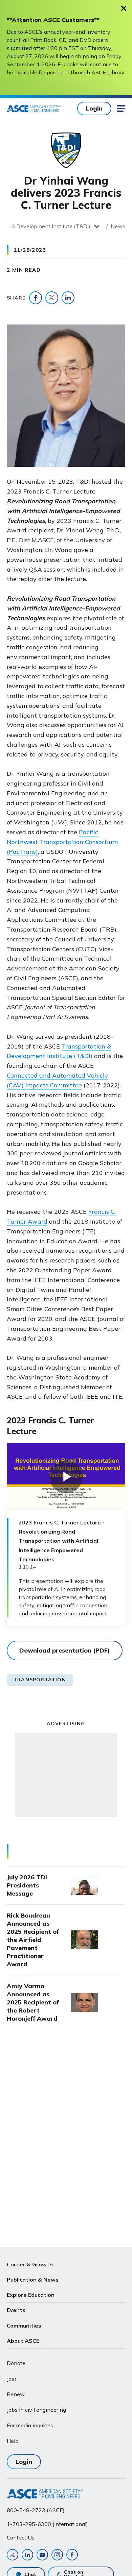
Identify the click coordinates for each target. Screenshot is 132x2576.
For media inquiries (30, 2425)
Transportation (40, 1680)
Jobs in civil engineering (36, 2410)
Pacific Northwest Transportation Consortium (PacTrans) (62, 842)
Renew (16, 2394)
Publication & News (33, 2280)
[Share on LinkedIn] (68, 298)
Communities (24, 2326)
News (118, 226)
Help (13, 2441)
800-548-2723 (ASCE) (36, 2510)
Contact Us (21, 2537)
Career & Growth (30, 2264)
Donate (16, 2363)
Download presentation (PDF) (65, 1650)
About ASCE (23, 2341)
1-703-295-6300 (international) (47, 2524)
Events (16, 2310)
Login (94, 108)
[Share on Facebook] (36, 298)
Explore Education (31, 2295)
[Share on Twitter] (52, 298)
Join (12, 2379)
